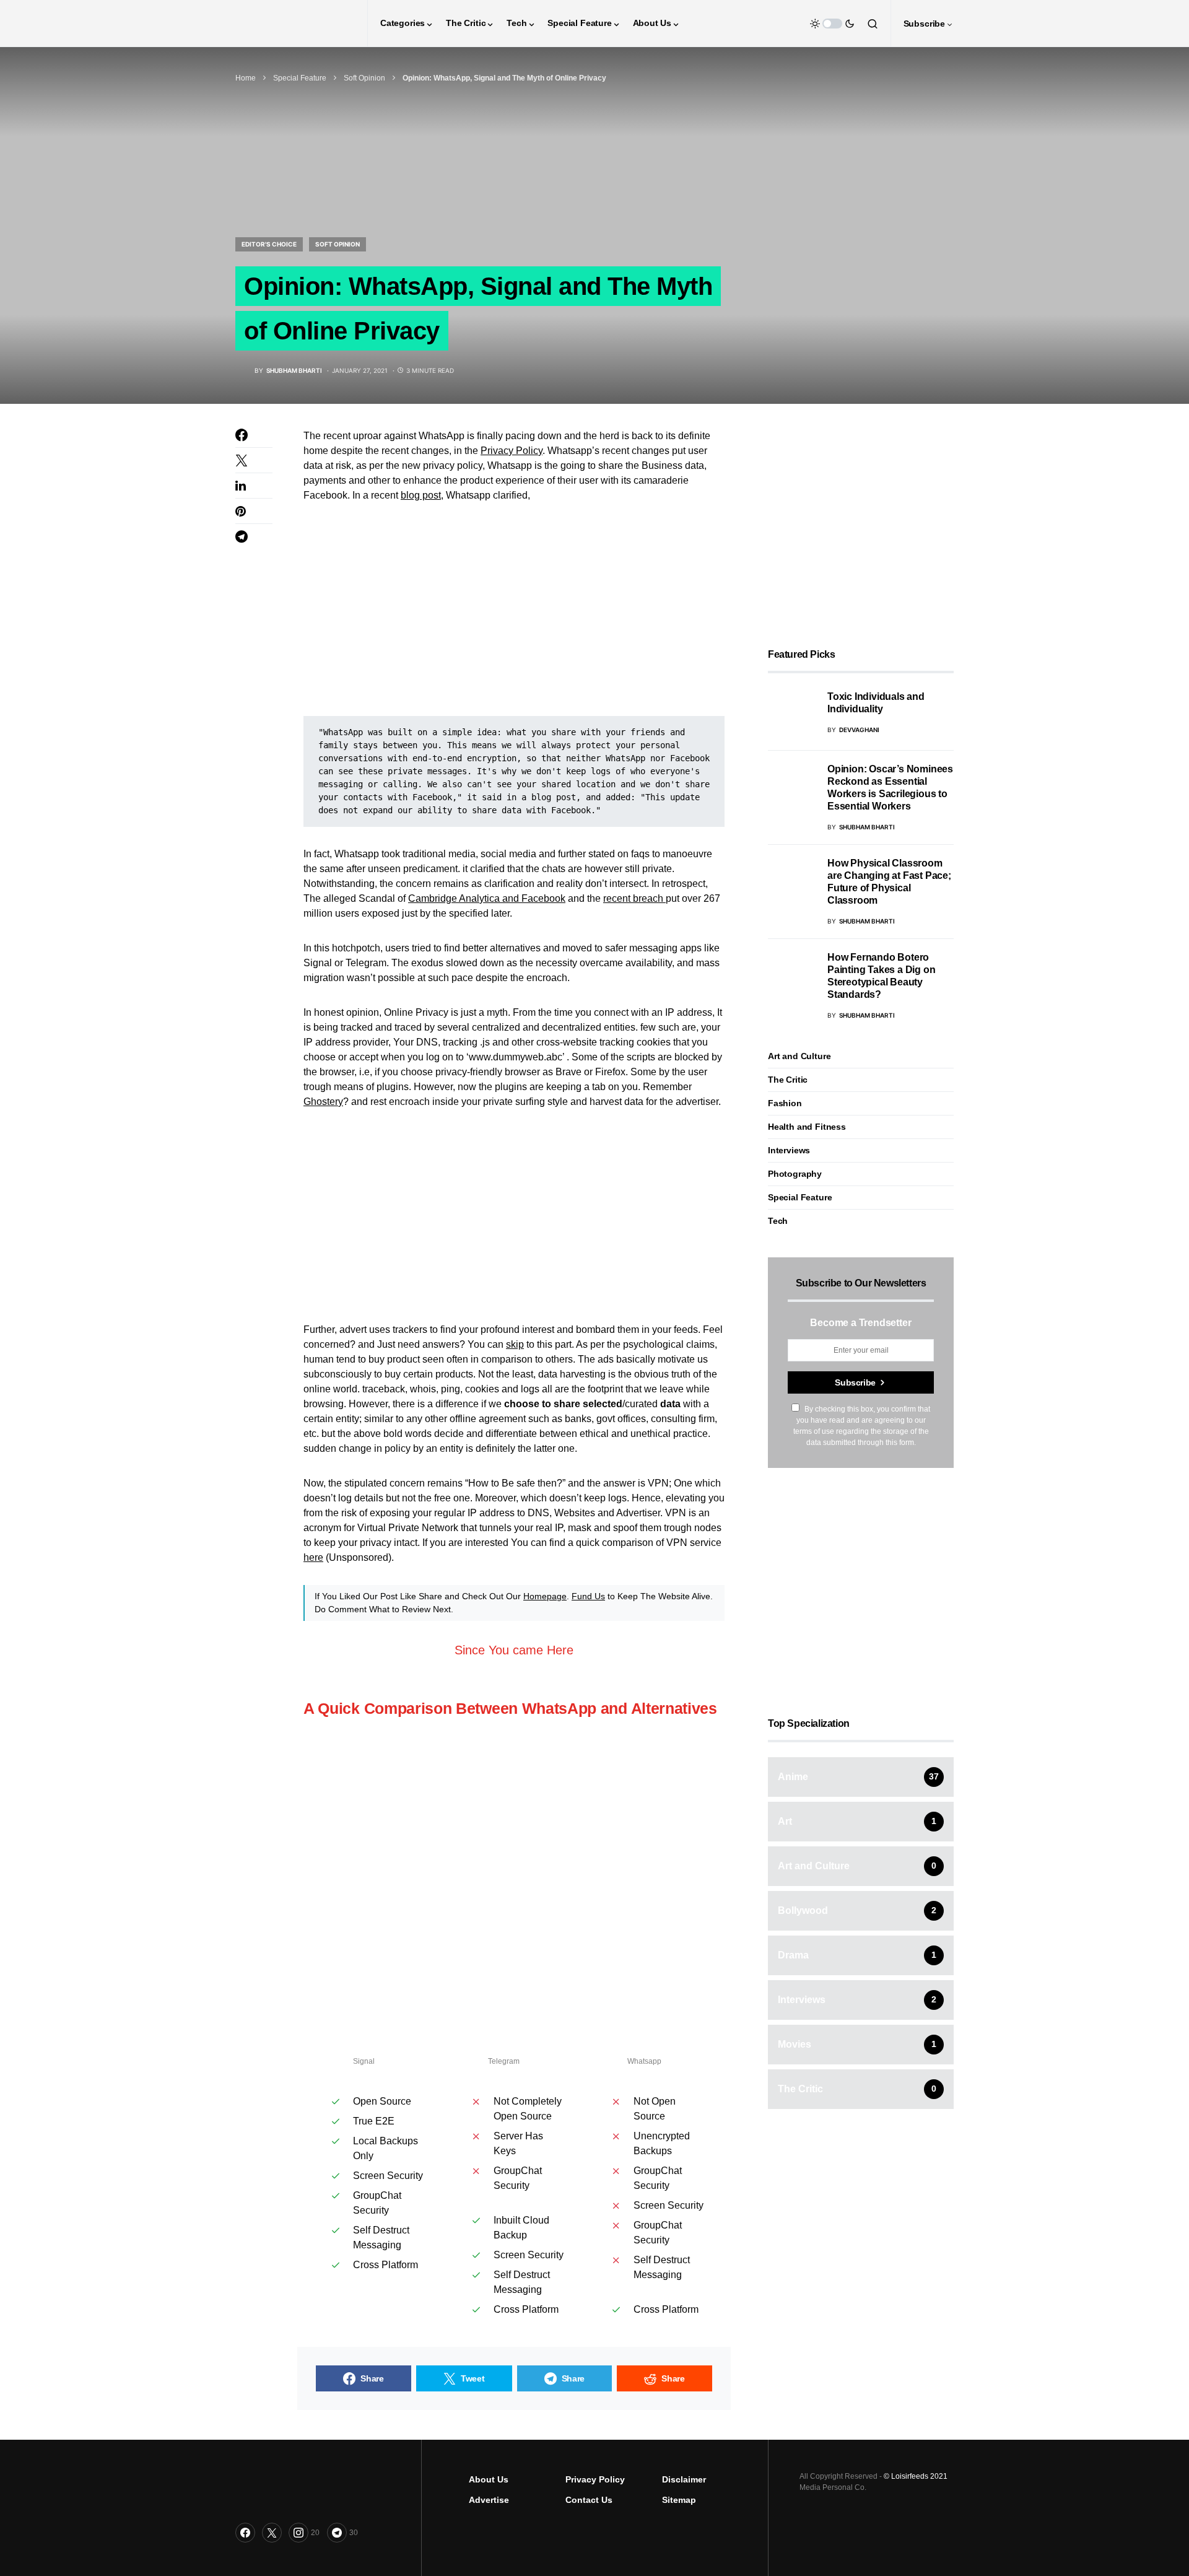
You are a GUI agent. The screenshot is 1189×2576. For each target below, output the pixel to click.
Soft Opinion (364, 78)
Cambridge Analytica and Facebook (487, 898)
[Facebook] (245, 2533)
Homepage (545, 1596)
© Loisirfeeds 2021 (916, 2476)
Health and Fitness (807, 1127)
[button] (832, 24)
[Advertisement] (514, 609)
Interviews (789, 1150)
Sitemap (679, 2500)
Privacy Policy (512, 451)
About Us (489, 2479)
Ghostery (323, 1102)
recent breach (634, 898)
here (313, 1557)
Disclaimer (684, 2479)
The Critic (788, 1080)
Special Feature (300, 78)
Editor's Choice (269, 244)
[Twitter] (272, 2533)
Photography (795, 1174)
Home (246, 78)
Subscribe (855, 1382)
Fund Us (588, 1596)
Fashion (785, 1103)
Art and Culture (799, 1056)
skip (515, 1344)
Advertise (489, 2500)
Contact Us (589, 2500)
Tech (778, 1221)
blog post (421, 495)
